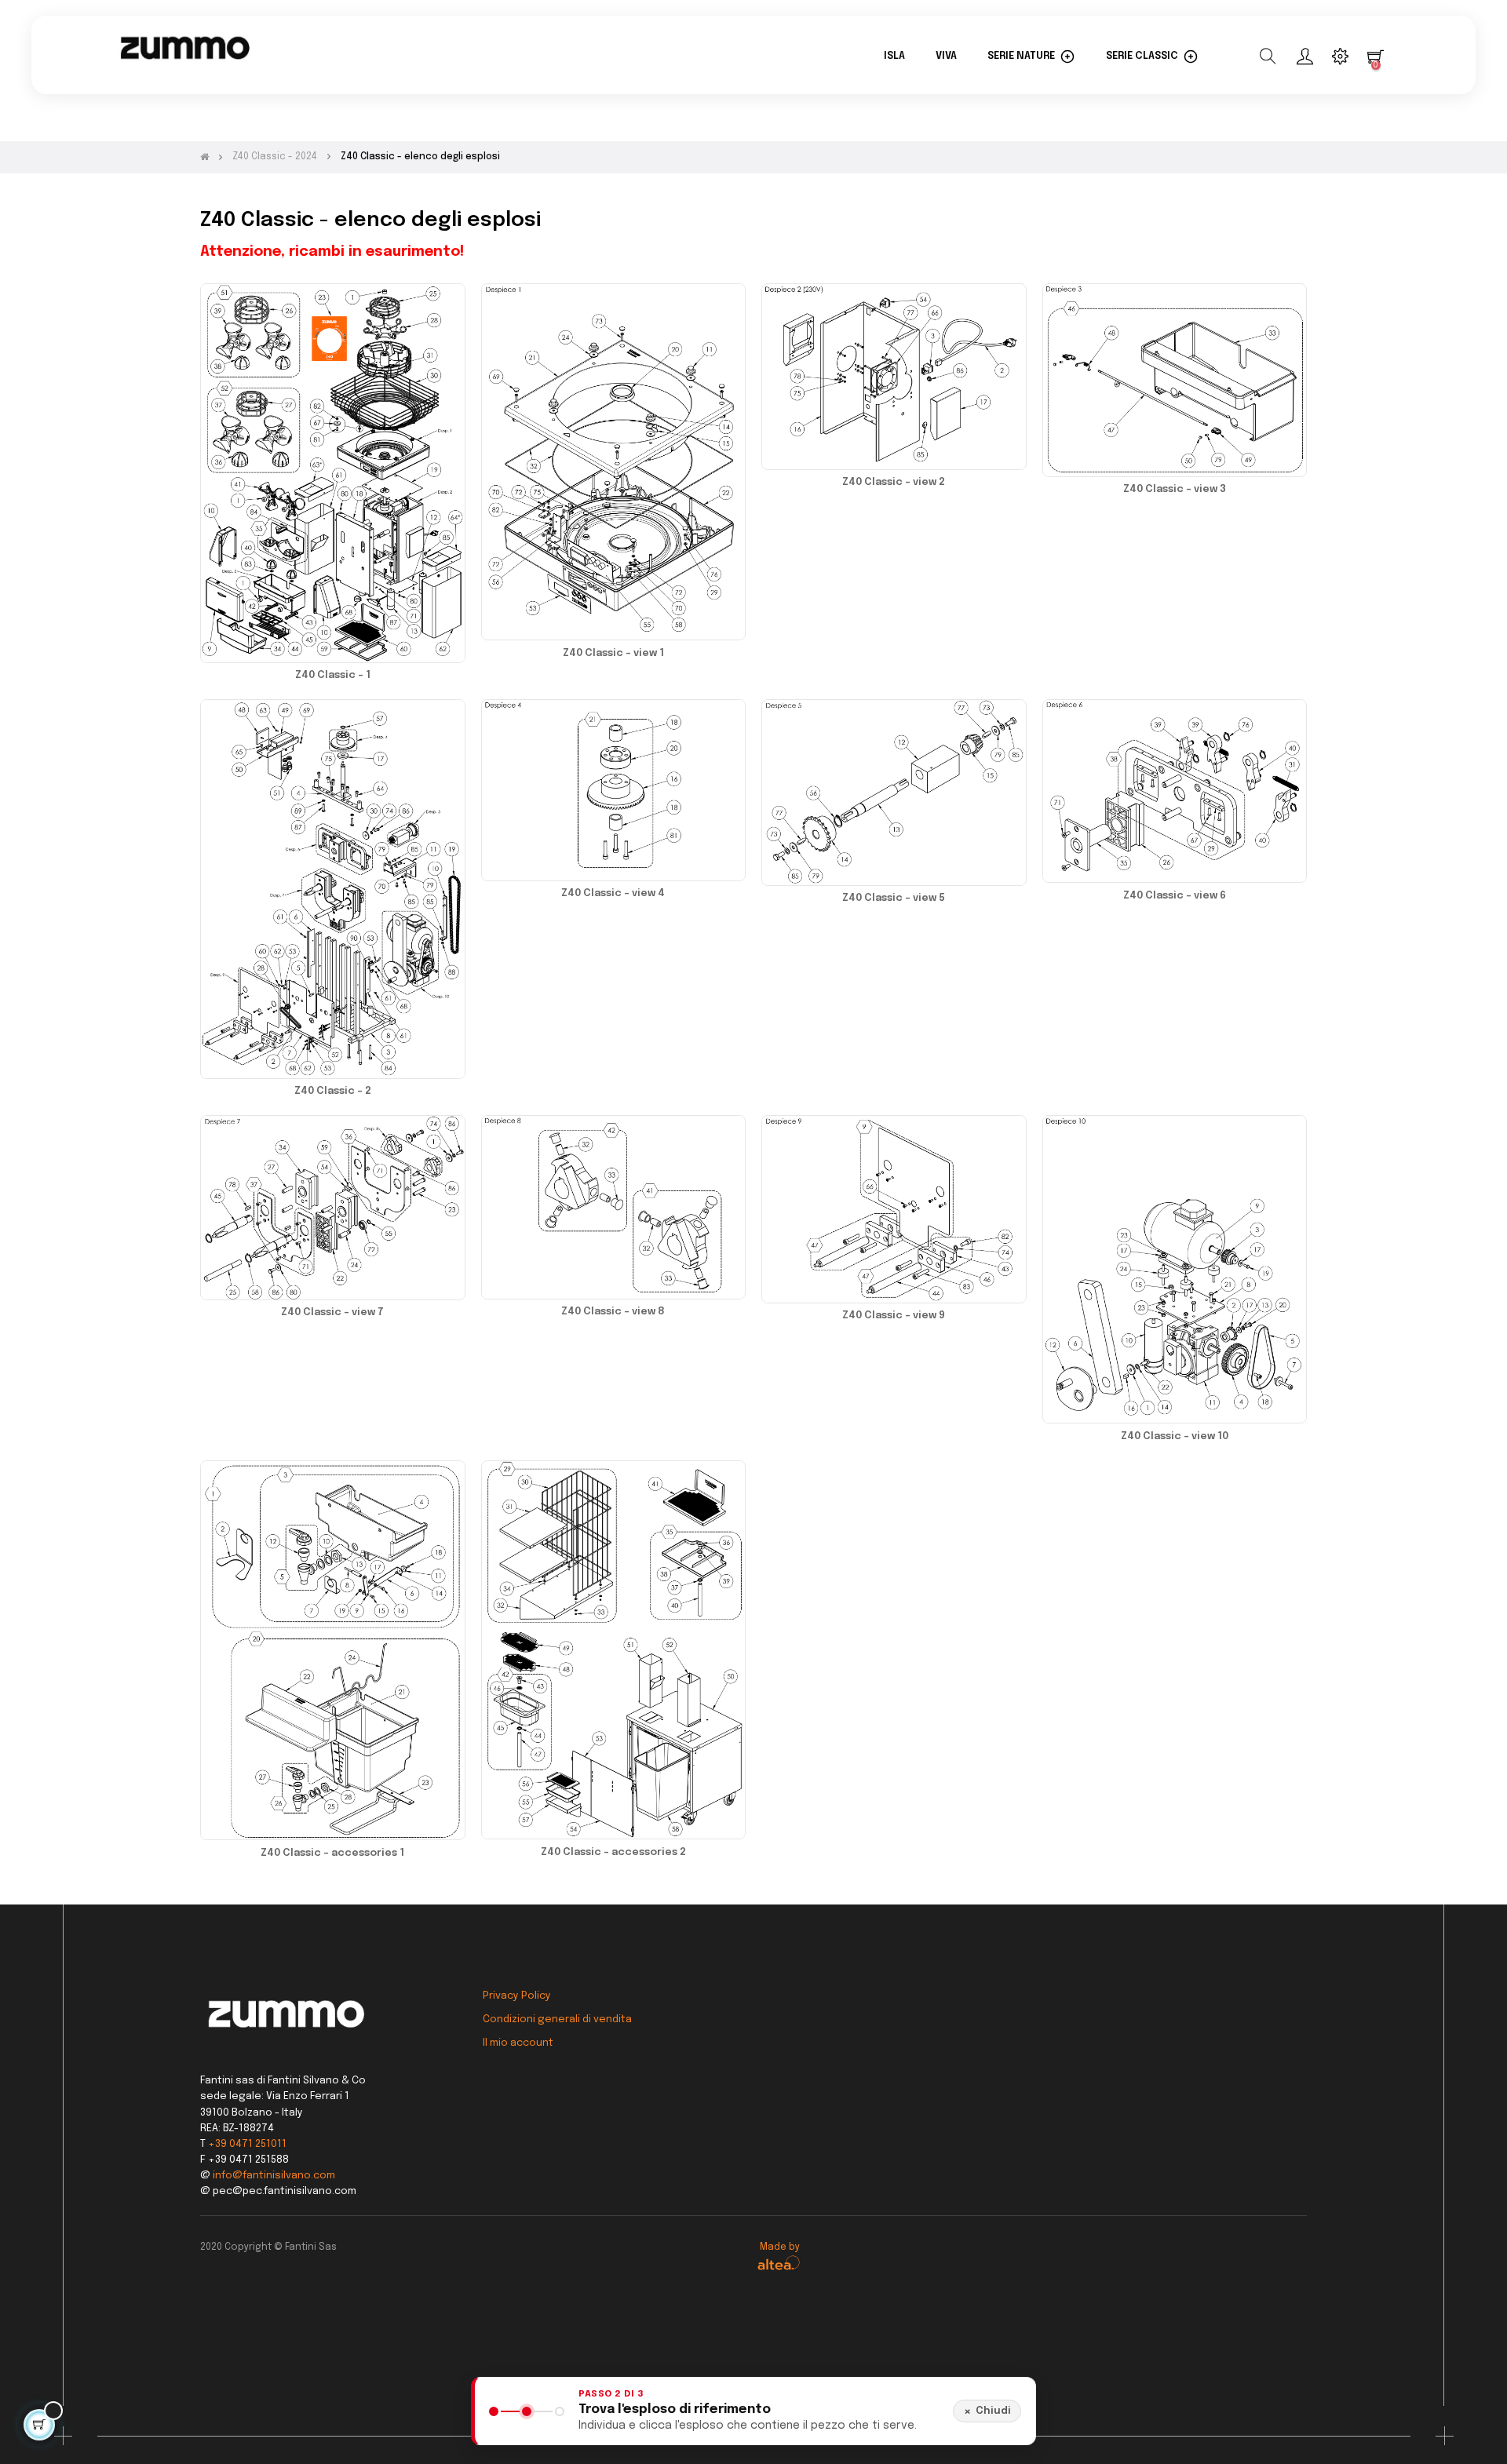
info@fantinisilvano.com (274, 2176)
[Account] (1305, 56)
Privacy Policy (517, 1996)
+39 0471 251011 (247, 2144)
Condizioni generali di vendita (557, 2019)
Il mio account (518, 2043)
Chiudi (987, 2411)
